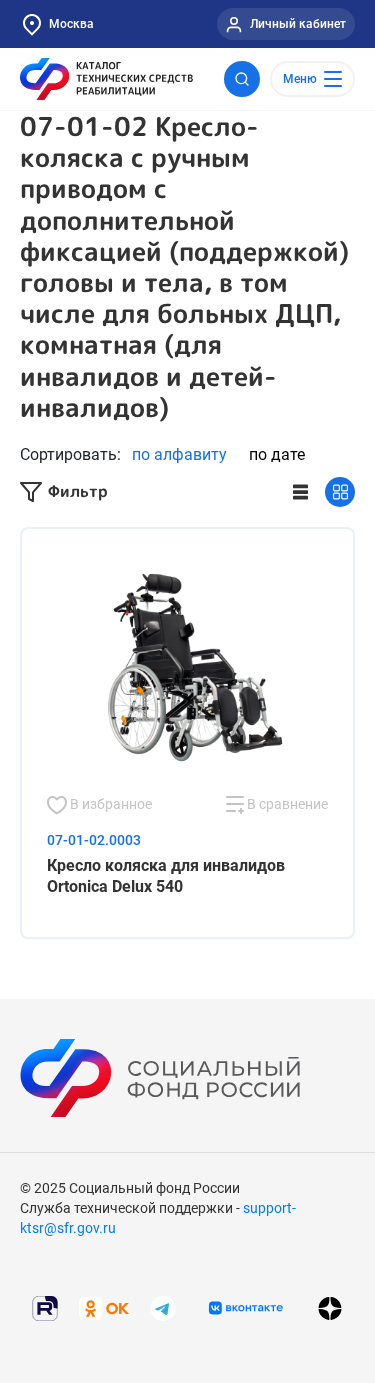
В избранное (109, 804)
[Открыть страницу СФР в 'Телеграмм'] (163, 1307)
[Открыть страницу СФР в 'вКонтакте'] (246, 1308)
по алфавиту (179, 454)
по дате (277, 454)
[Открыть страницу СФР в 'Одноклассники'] (104, 1307)
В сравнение (286, 804)
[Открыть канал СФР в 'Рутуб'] (45, 1307)
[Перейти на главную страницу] (106, 79)
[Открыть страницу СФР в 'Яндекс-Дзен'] (330, 1308)
